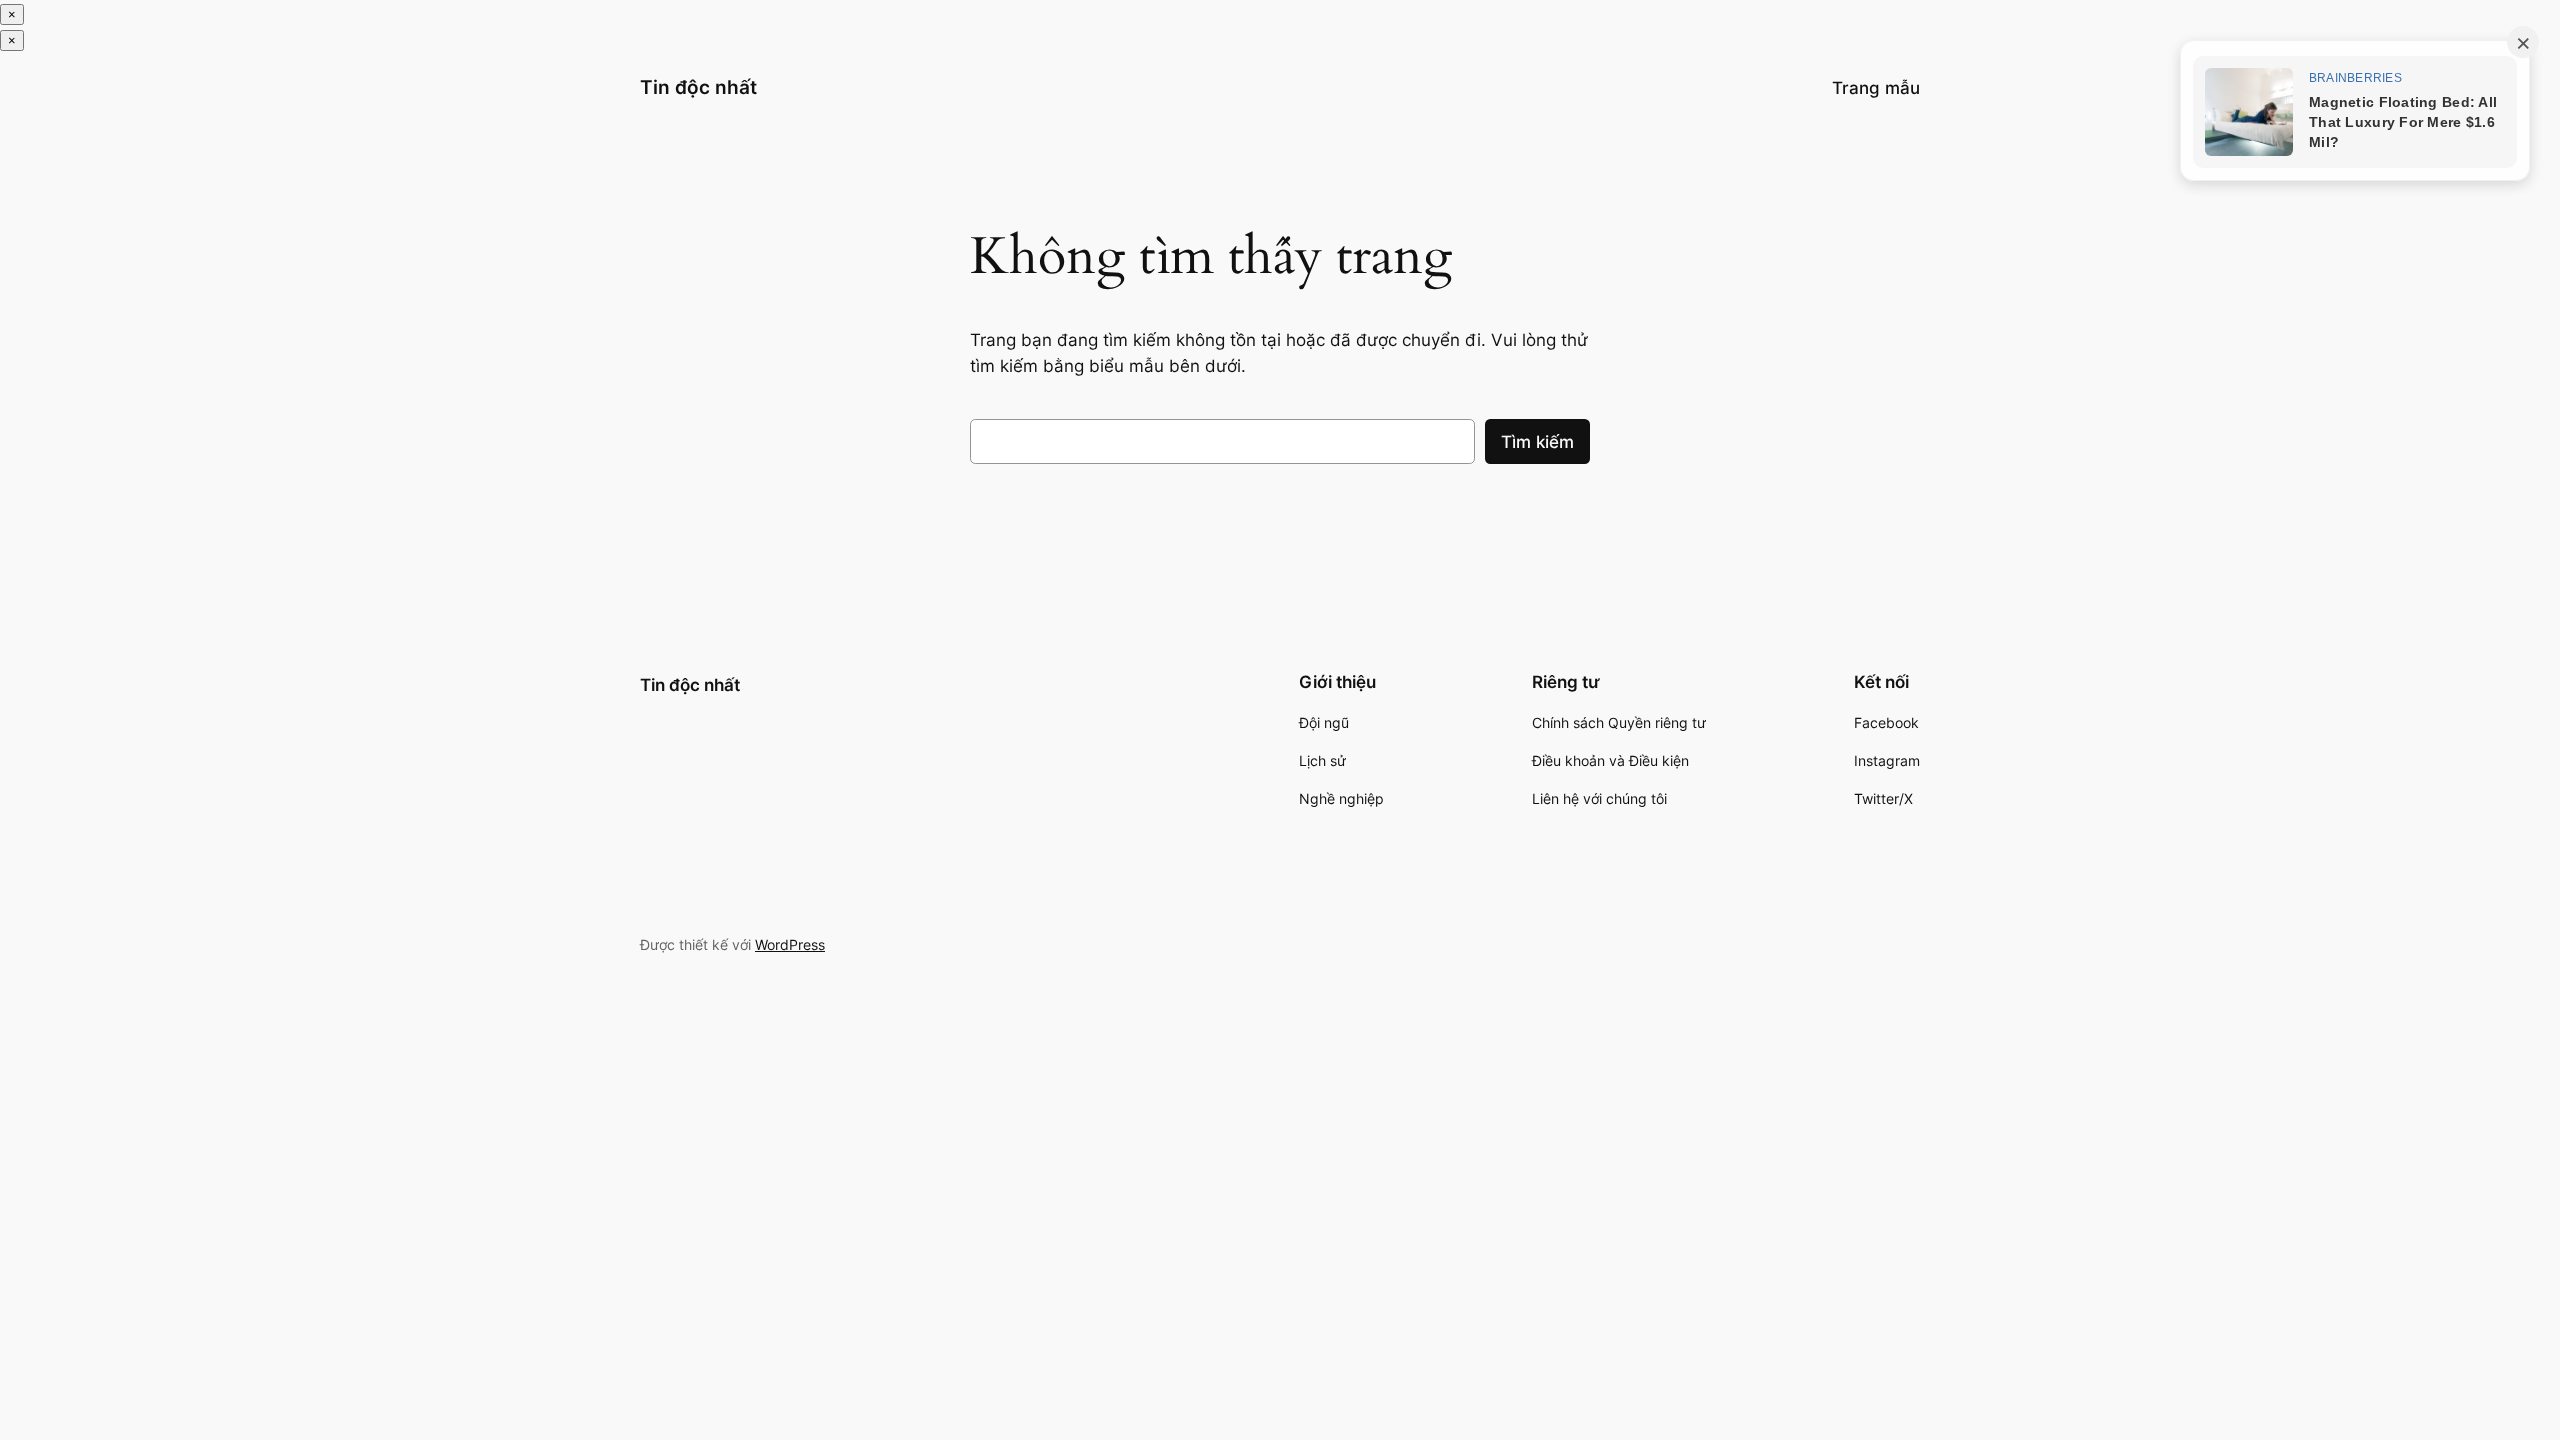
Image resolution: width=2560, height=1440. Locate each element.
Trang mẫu (1876, 88)
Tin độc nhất (698, 87)
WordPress (790, 944)
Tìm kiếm (1537, 442)
